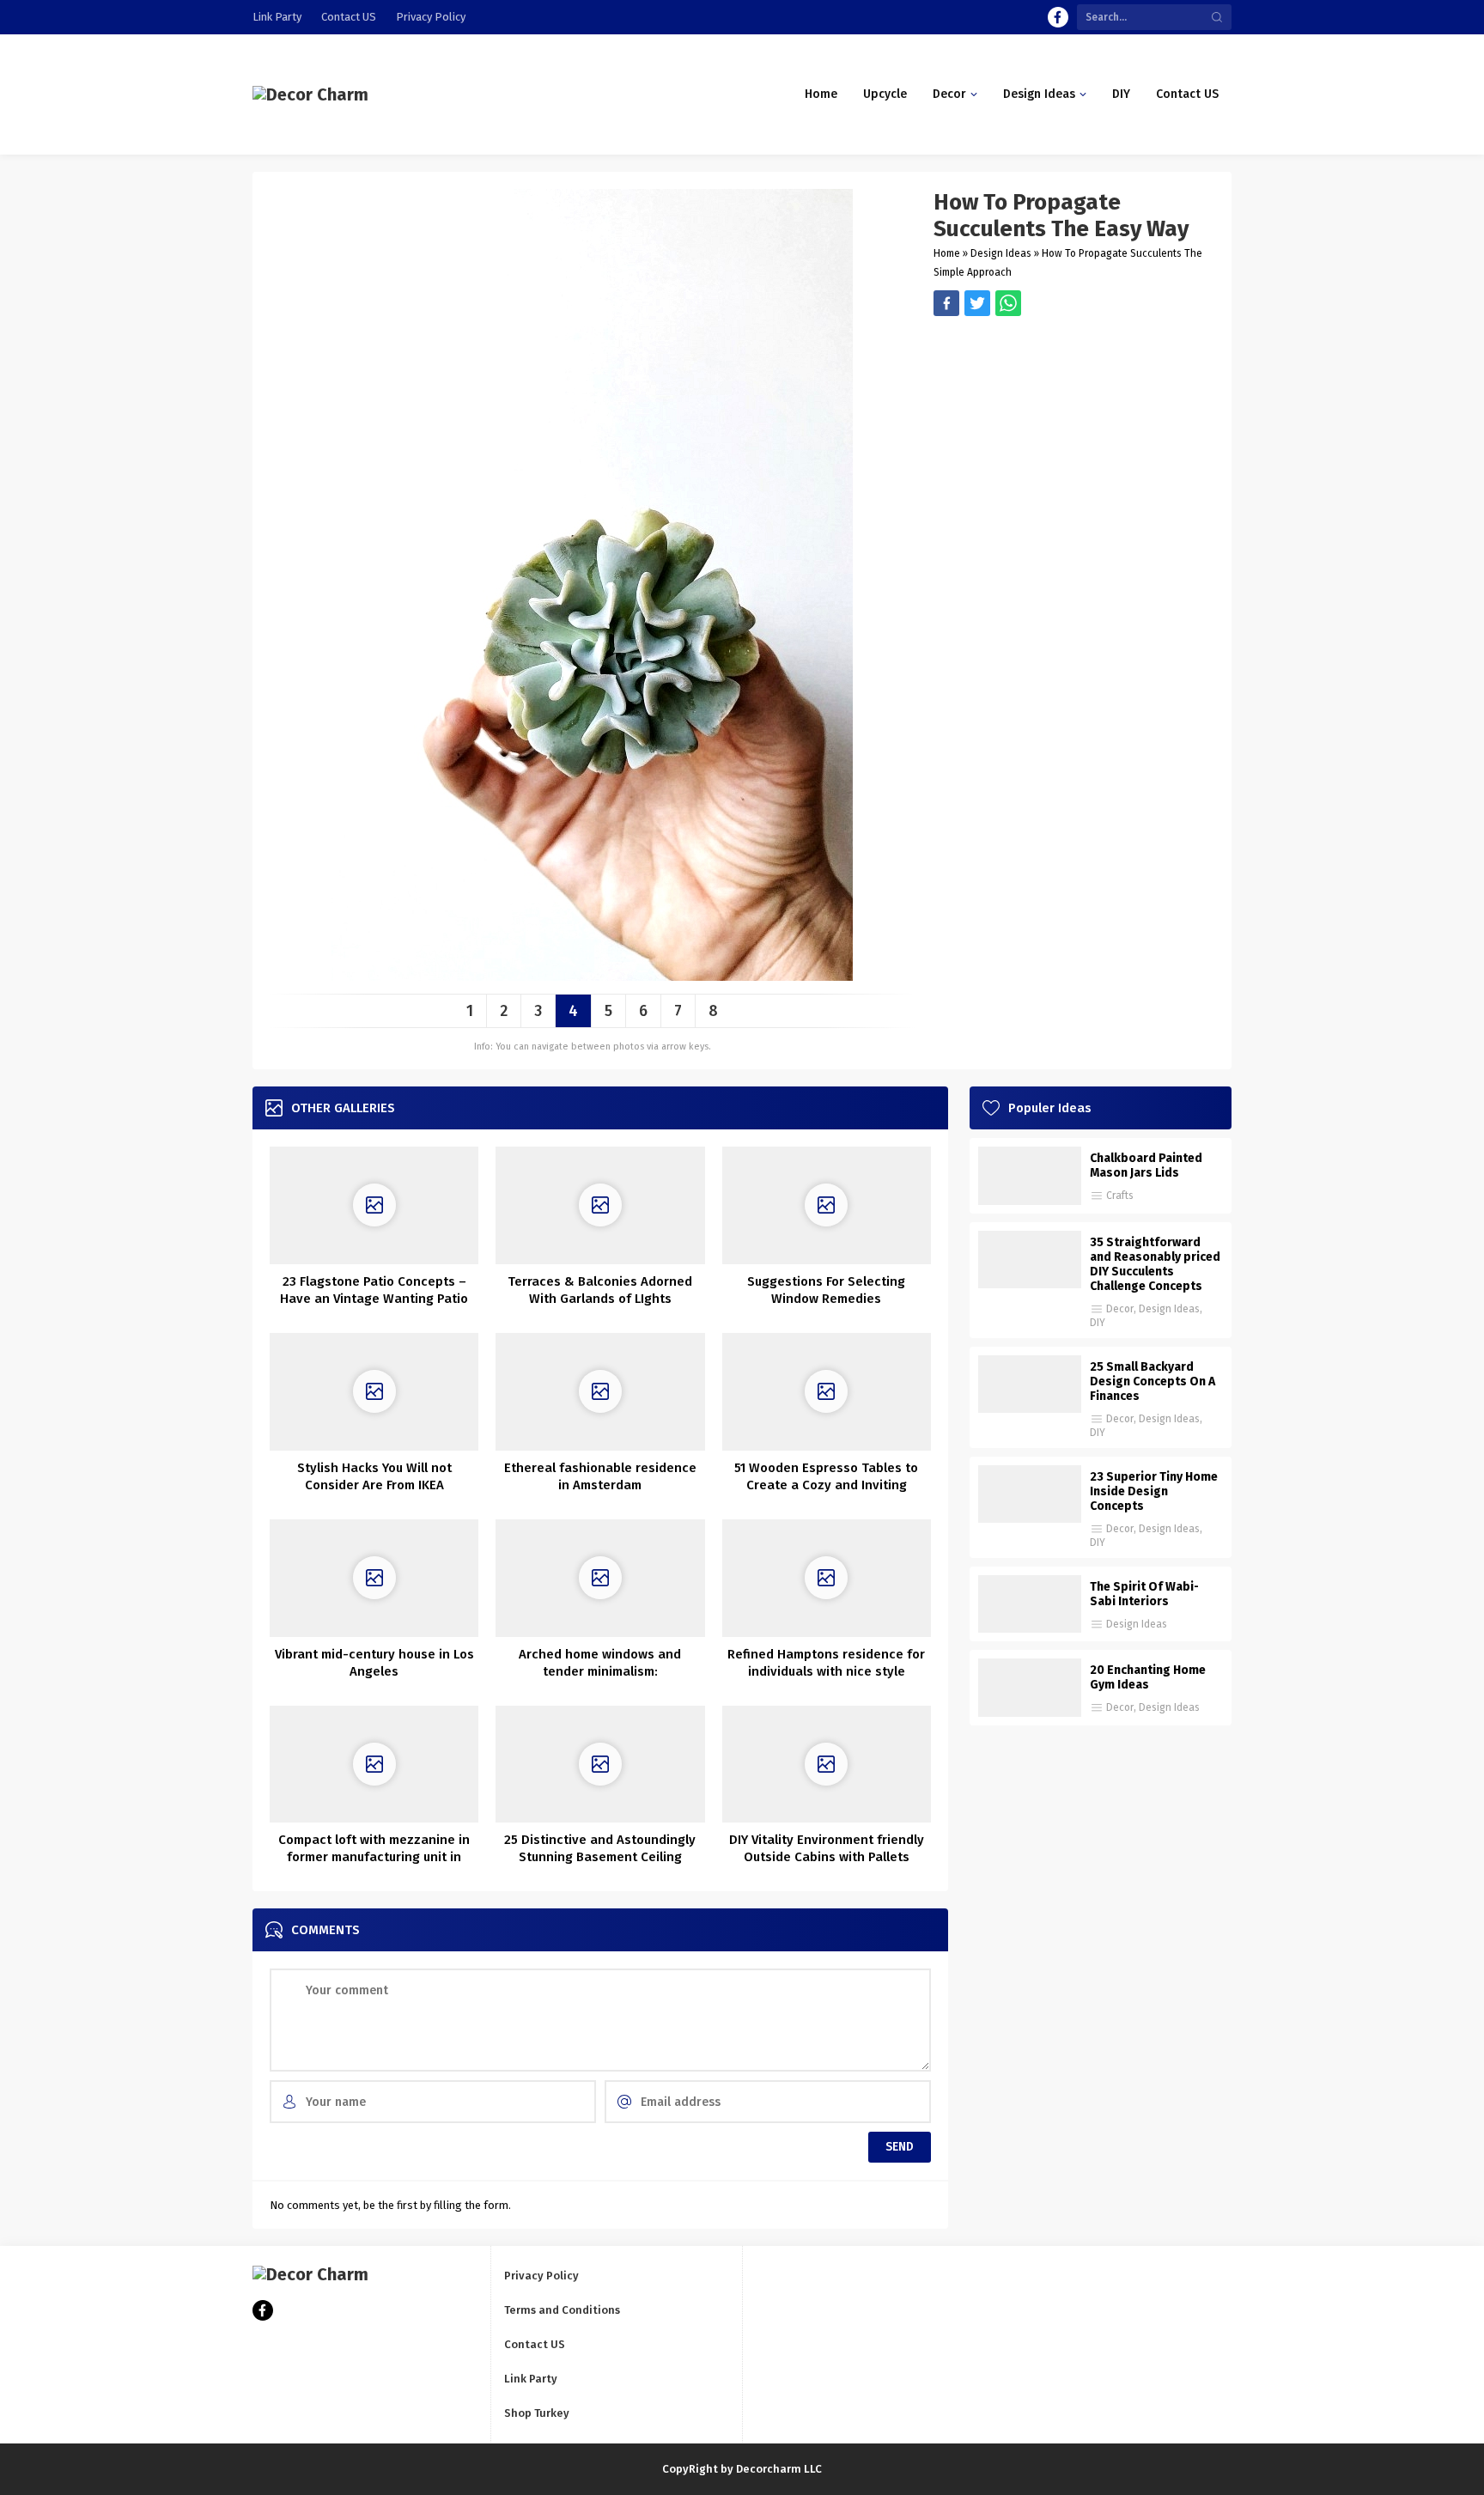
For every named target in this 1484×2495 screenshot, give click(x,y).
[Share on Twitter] (1008, 303)
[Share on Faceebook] (977, 303)
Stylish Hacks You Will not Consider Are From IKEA (374, 1476)
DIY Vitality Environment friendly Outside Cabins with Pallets (827, 1848)
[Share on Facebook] (946, 303)
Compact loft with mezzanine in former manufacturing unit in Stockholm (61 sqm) (374, 1857)
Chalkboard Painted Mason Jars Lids (1146, 1165)
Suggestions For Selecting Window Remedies (826, 1290)
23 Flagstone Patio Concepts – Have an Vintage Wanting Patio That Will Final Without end (374, 1299)
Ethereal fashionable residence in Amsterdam (600, 1476)
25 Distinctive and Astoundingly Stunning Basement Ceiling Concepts (600, 1857)
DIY (1098, 1323)
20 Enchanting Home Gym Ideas (1148, 1677)
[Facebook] (1058, 17)
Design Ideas (1001, 253)
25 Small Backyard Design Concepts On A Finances (1153, 1381)
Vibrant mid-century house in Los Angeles (374, 1663)
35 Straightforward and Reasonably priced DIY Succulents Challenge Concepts (1155, 1264)
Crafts (1120, 1196)
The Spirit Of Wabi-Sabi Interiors (1144, 1594)
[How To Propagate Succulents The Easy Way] (592, 974)
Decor (1120, 1309)
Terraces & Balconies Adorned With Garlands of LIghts (600, 1290)
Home (947, 253)
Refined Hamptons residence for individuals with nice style (826, 1663)
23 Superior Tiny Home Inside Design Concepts (1154, 1491)
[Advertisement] (1074, 436)
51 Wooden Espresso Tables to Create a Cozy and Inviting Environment (826, 1485)
